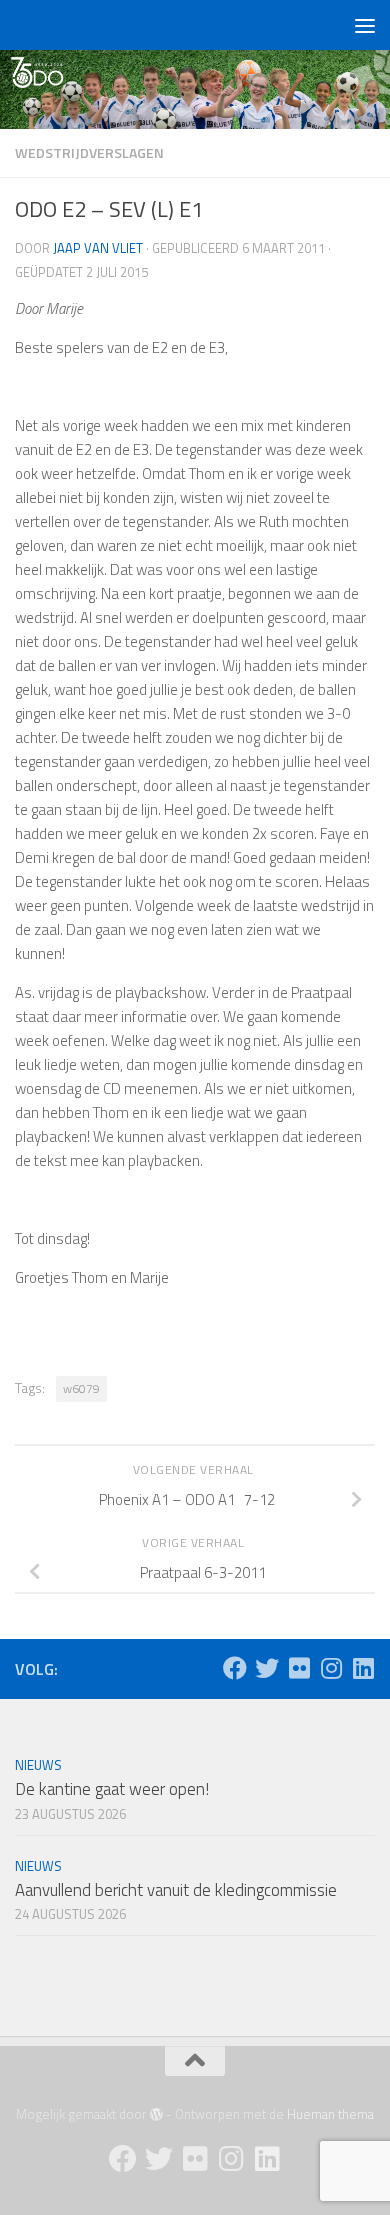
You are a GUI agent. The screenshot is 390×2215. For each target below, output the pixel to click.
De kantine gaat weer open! (112, 1789)
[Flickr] (299, 1668)
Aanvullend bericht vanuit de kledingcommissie (176, 1890)
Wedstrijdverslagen (89, 152)
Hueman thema (330, 2114)
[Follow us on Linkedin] (363, 1668)
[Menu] (365, 25)
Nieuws (38, 1765)
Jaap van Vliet (98, 248)
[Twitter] (267, 1668)
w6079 (81, 1388)
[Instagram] (331, 1668)
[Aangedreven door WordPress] (156, 2114)
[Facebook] (235, 1668)
